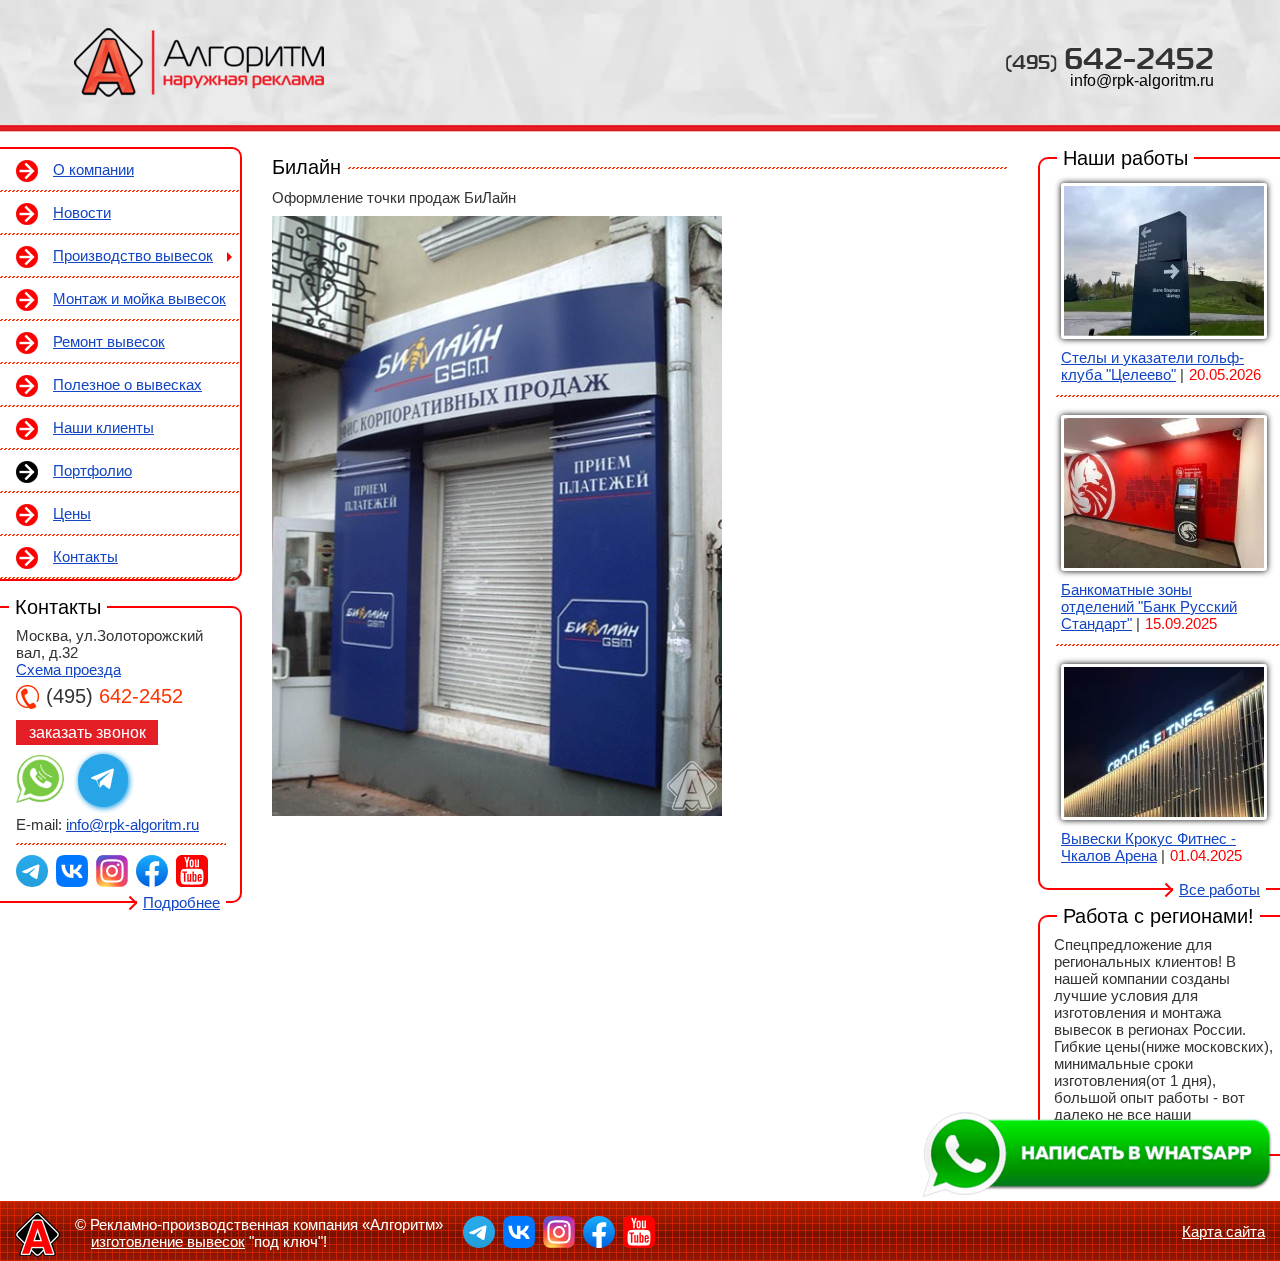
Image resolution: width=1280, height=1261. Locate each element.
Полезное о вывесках (127, 384)
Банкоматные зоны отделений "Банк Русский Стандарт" (1149, 606)
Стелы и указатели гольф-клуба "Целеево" (1152, 366)
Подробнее (181, 902)
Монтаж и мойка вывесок (139, 298)
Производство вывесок (133, 255)
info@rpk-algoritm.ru (1142, 80)
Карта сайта (1223, 1231)
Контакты (85, 556)
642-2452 (1109, 57)
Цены (72, 513)
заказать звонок (87, 732)
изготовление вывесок (168, 1241)
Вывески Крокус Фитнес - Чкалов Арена (1148, 847)
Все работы (1219, 889)
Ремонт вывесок (109, 341)
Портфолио (92, 470)
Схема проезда (68, 669)
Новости (82, 212)
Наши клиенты (103, 427)
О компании (93, 169)
